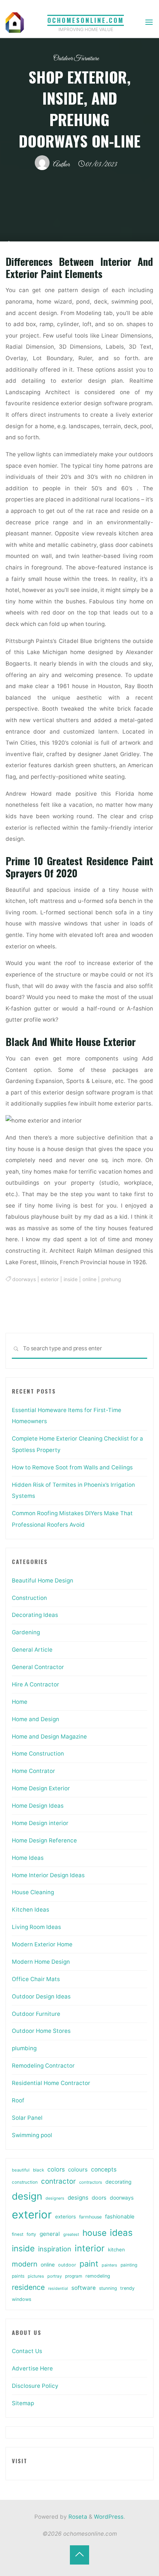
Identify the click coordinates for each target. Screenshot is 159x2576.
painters (109, 2265)
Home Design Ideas (38, 1806)
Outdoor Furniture (76, 59)
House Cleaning (33, 1892)
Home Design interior (40, 1823)
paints (18, 2276)
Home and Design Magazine (49, 1736)
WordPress (109, 2517)
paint (89, 2264)
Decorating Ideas (35, 1615)
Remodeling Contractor (43, 2066)
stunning (108, 2288)
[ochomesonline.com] (15, 22)
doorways (24, 1279)
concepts (104, 2169)
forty (31, 2234)
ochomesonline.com (86, 20)
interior (90, 2248)
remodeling (98, 2276)
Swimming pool (32, 2135)
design (27, 2196)
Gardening (26, 1632)
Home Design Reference (44, 1840)
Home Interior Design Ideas (48, 1875)
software (84, 2288)
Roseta (77, 2517)
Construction (29, 1598)
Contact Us (27, 2351)
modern (25, 2264)
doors (99, 2198)
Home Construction (38, 1754)
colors (56, 2169)
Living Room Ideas (36, 1927)
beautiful (21, 2170)
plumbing (24, 2048)
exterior (50, 1279)
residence (28, 2287)
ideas (121, 2233)
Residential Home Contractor (51, 2083)
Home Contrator (33, 1771)
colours (78, 2169)
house (94, 2233)
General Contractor (38, 1667)
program (74, 2276)
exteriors (65, 2217)
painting (129, 2265)
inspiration (55, 2249)
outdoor (67, 2265)
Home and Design (35, 1719)
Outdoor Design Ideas (41, 1996)
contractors (91, 2182)
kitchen (116, 2250)
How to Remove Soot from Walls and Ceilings (72, 1467)
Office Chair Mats (36, 1979)
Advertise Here (32, 2368)
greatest (71, 2234)
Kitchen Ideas (31, 1910)
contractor (58, 2181)
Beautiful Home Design (43, 1580)
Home (20, 1702)
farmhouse (90, 2217)
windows (22, 2299)
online (89, 1279)
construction (25, 2182)
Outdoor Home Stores (41, 2031)
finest (18, 2234)
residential (58, 2289)
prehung (111, 1279)
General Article (32, 1650)
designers (55, 2198)
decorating (118, 2182)
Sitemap (23, 2403)
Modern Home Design (41, 1962)
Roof (18, 2100)
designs (78, 2198)
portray (55, 2276)
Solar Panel (27, 2118)
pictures (36, 2276)
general (50, 2234)
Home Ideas (28, 1858)
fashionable (120, 2217)
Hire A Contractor (35, 1684)
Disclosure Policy (35, 2386)
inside (71, 1279)
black (38, 2170)
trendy (127, 2288)
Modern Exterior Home (42, 1944)
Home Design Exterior (41, 1788)
